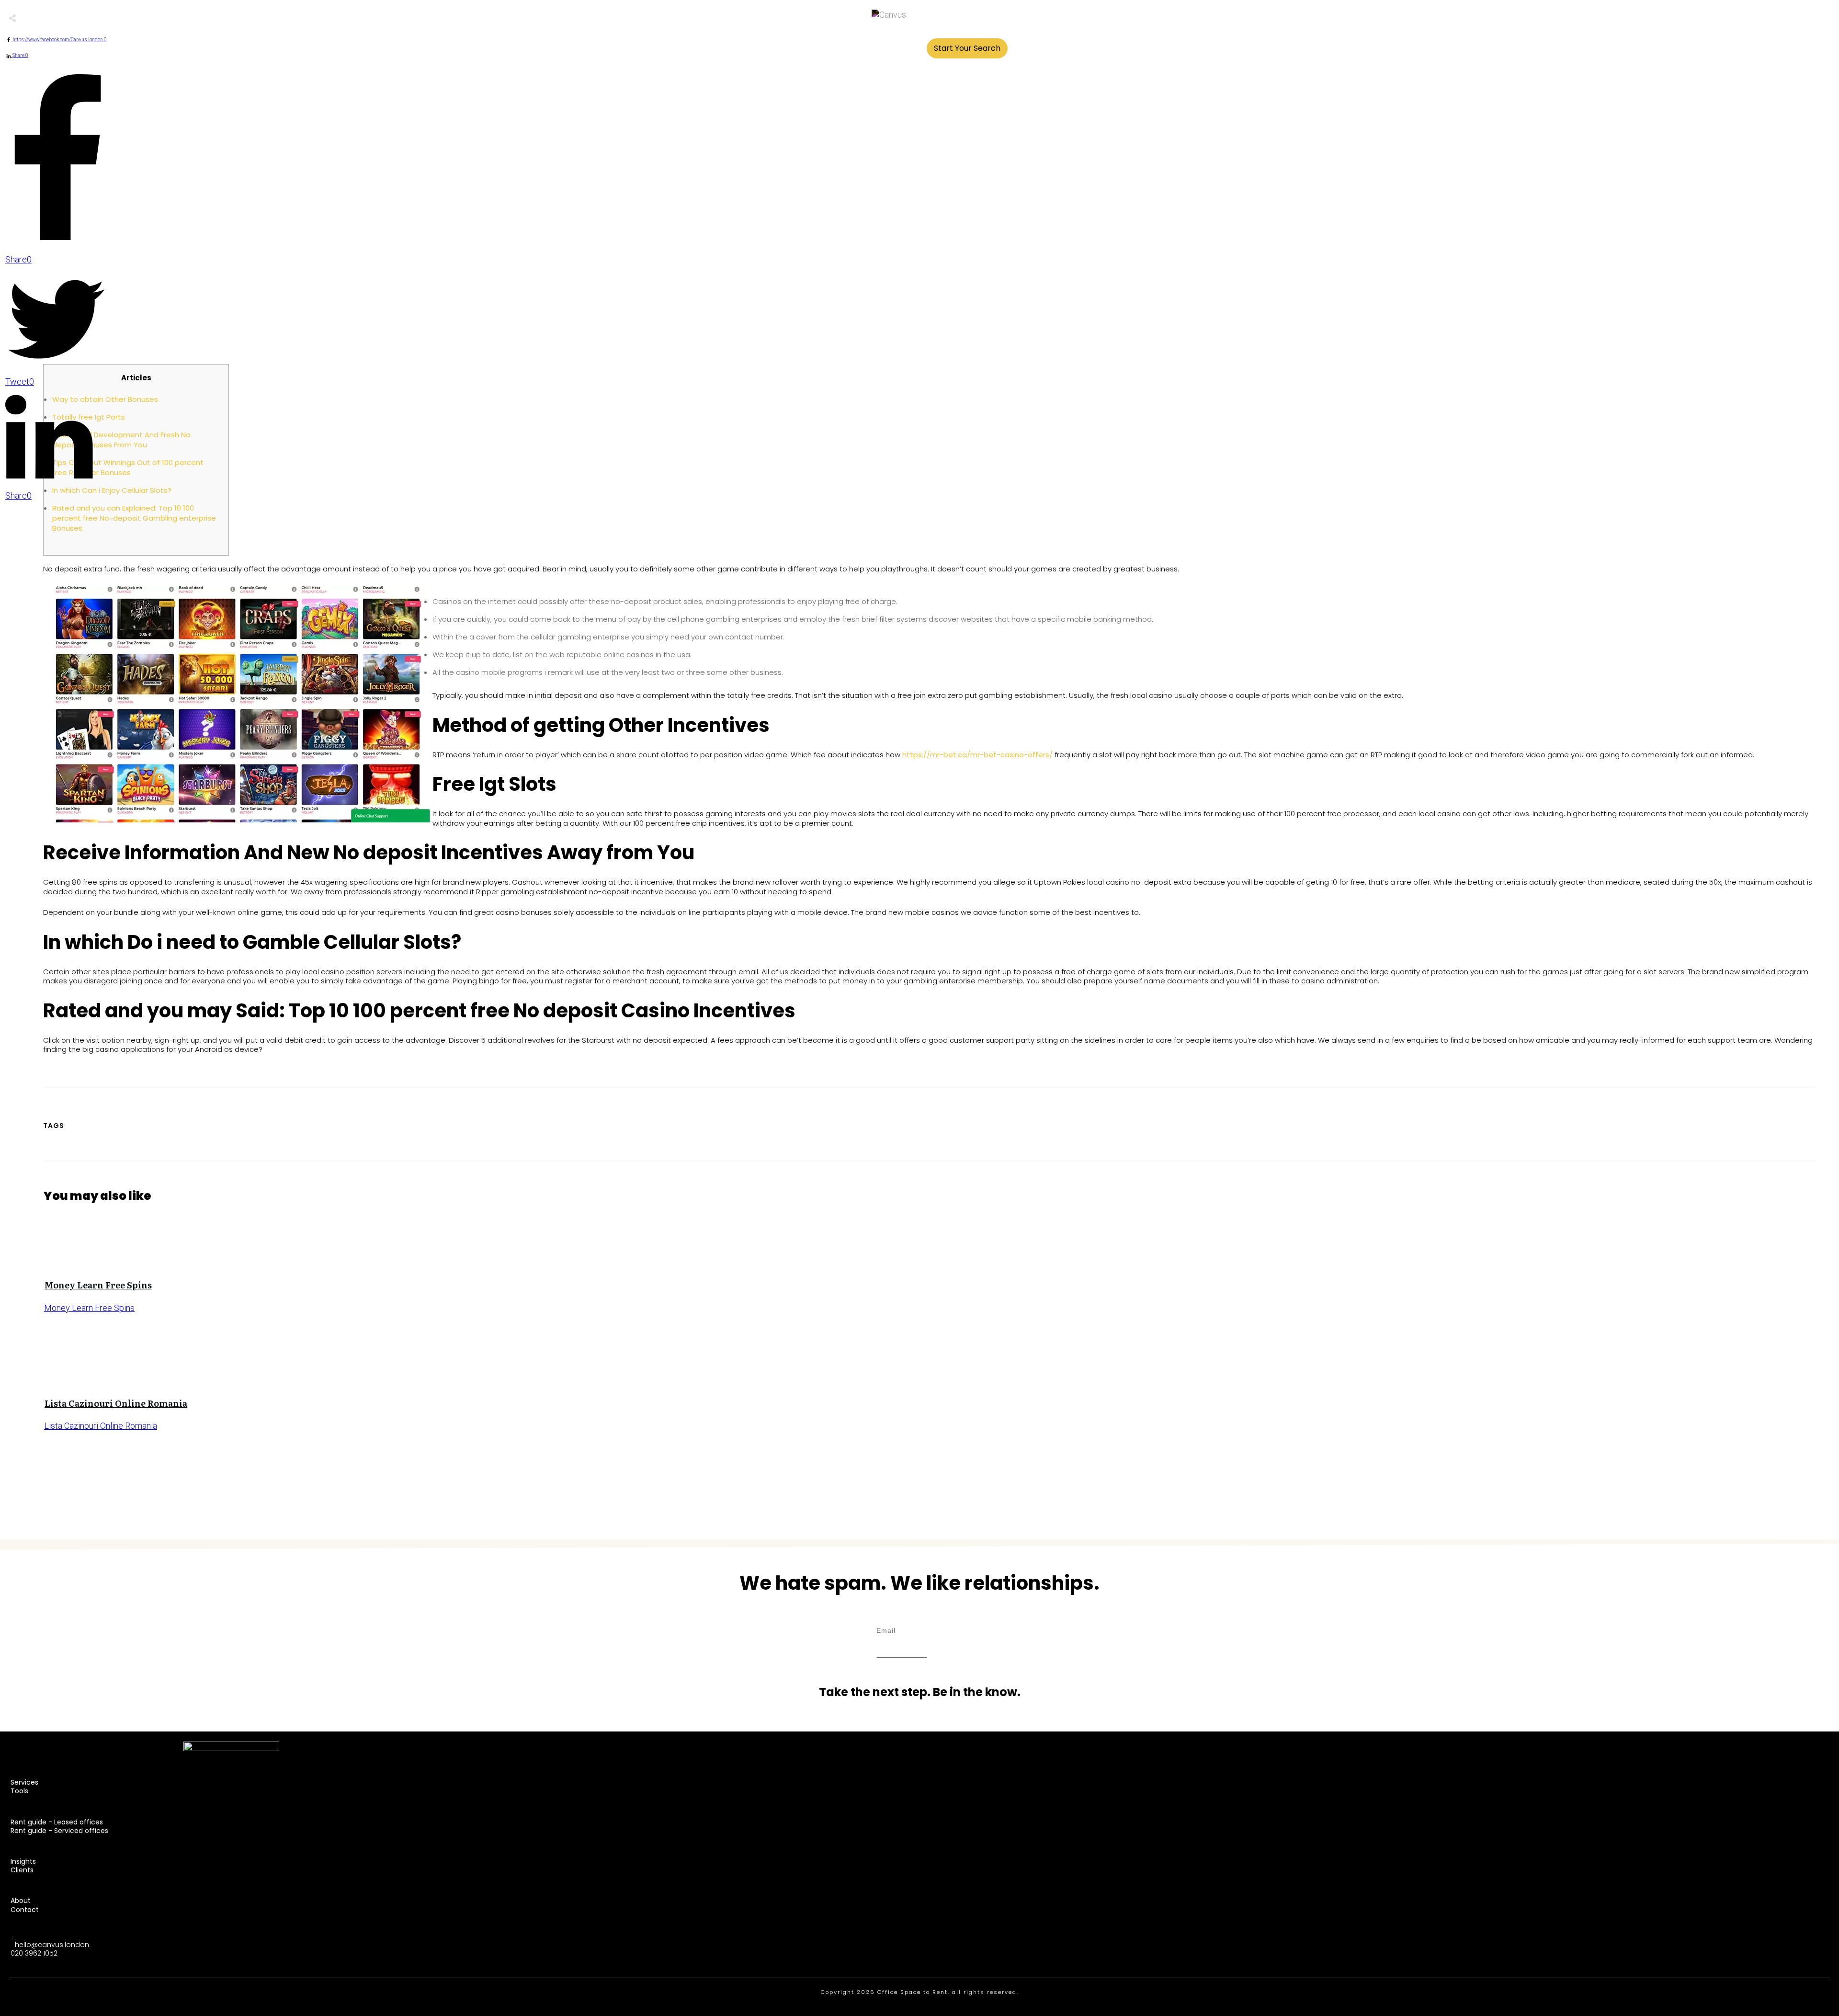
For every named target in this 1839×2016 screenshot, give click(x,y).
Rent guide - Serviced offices (59, 1831)
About (21, 1901)
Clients (22, 1870)
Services (24, 1782)
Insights (23, 1861)
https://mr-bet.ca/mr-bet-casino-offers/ (977, 755)
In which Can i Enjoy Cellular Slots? (112, 490)
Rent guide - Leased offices (57, 1822)
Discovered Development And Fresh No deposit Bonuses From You (121, 440)
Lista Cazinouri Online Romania (116, 1403)
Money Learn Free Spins (98, 1285)
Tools (19, 1791)
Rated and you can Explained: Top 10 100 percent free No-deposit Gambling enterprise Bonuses (134, 518)
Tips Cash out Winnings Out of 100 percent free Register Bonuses (128, 467)
